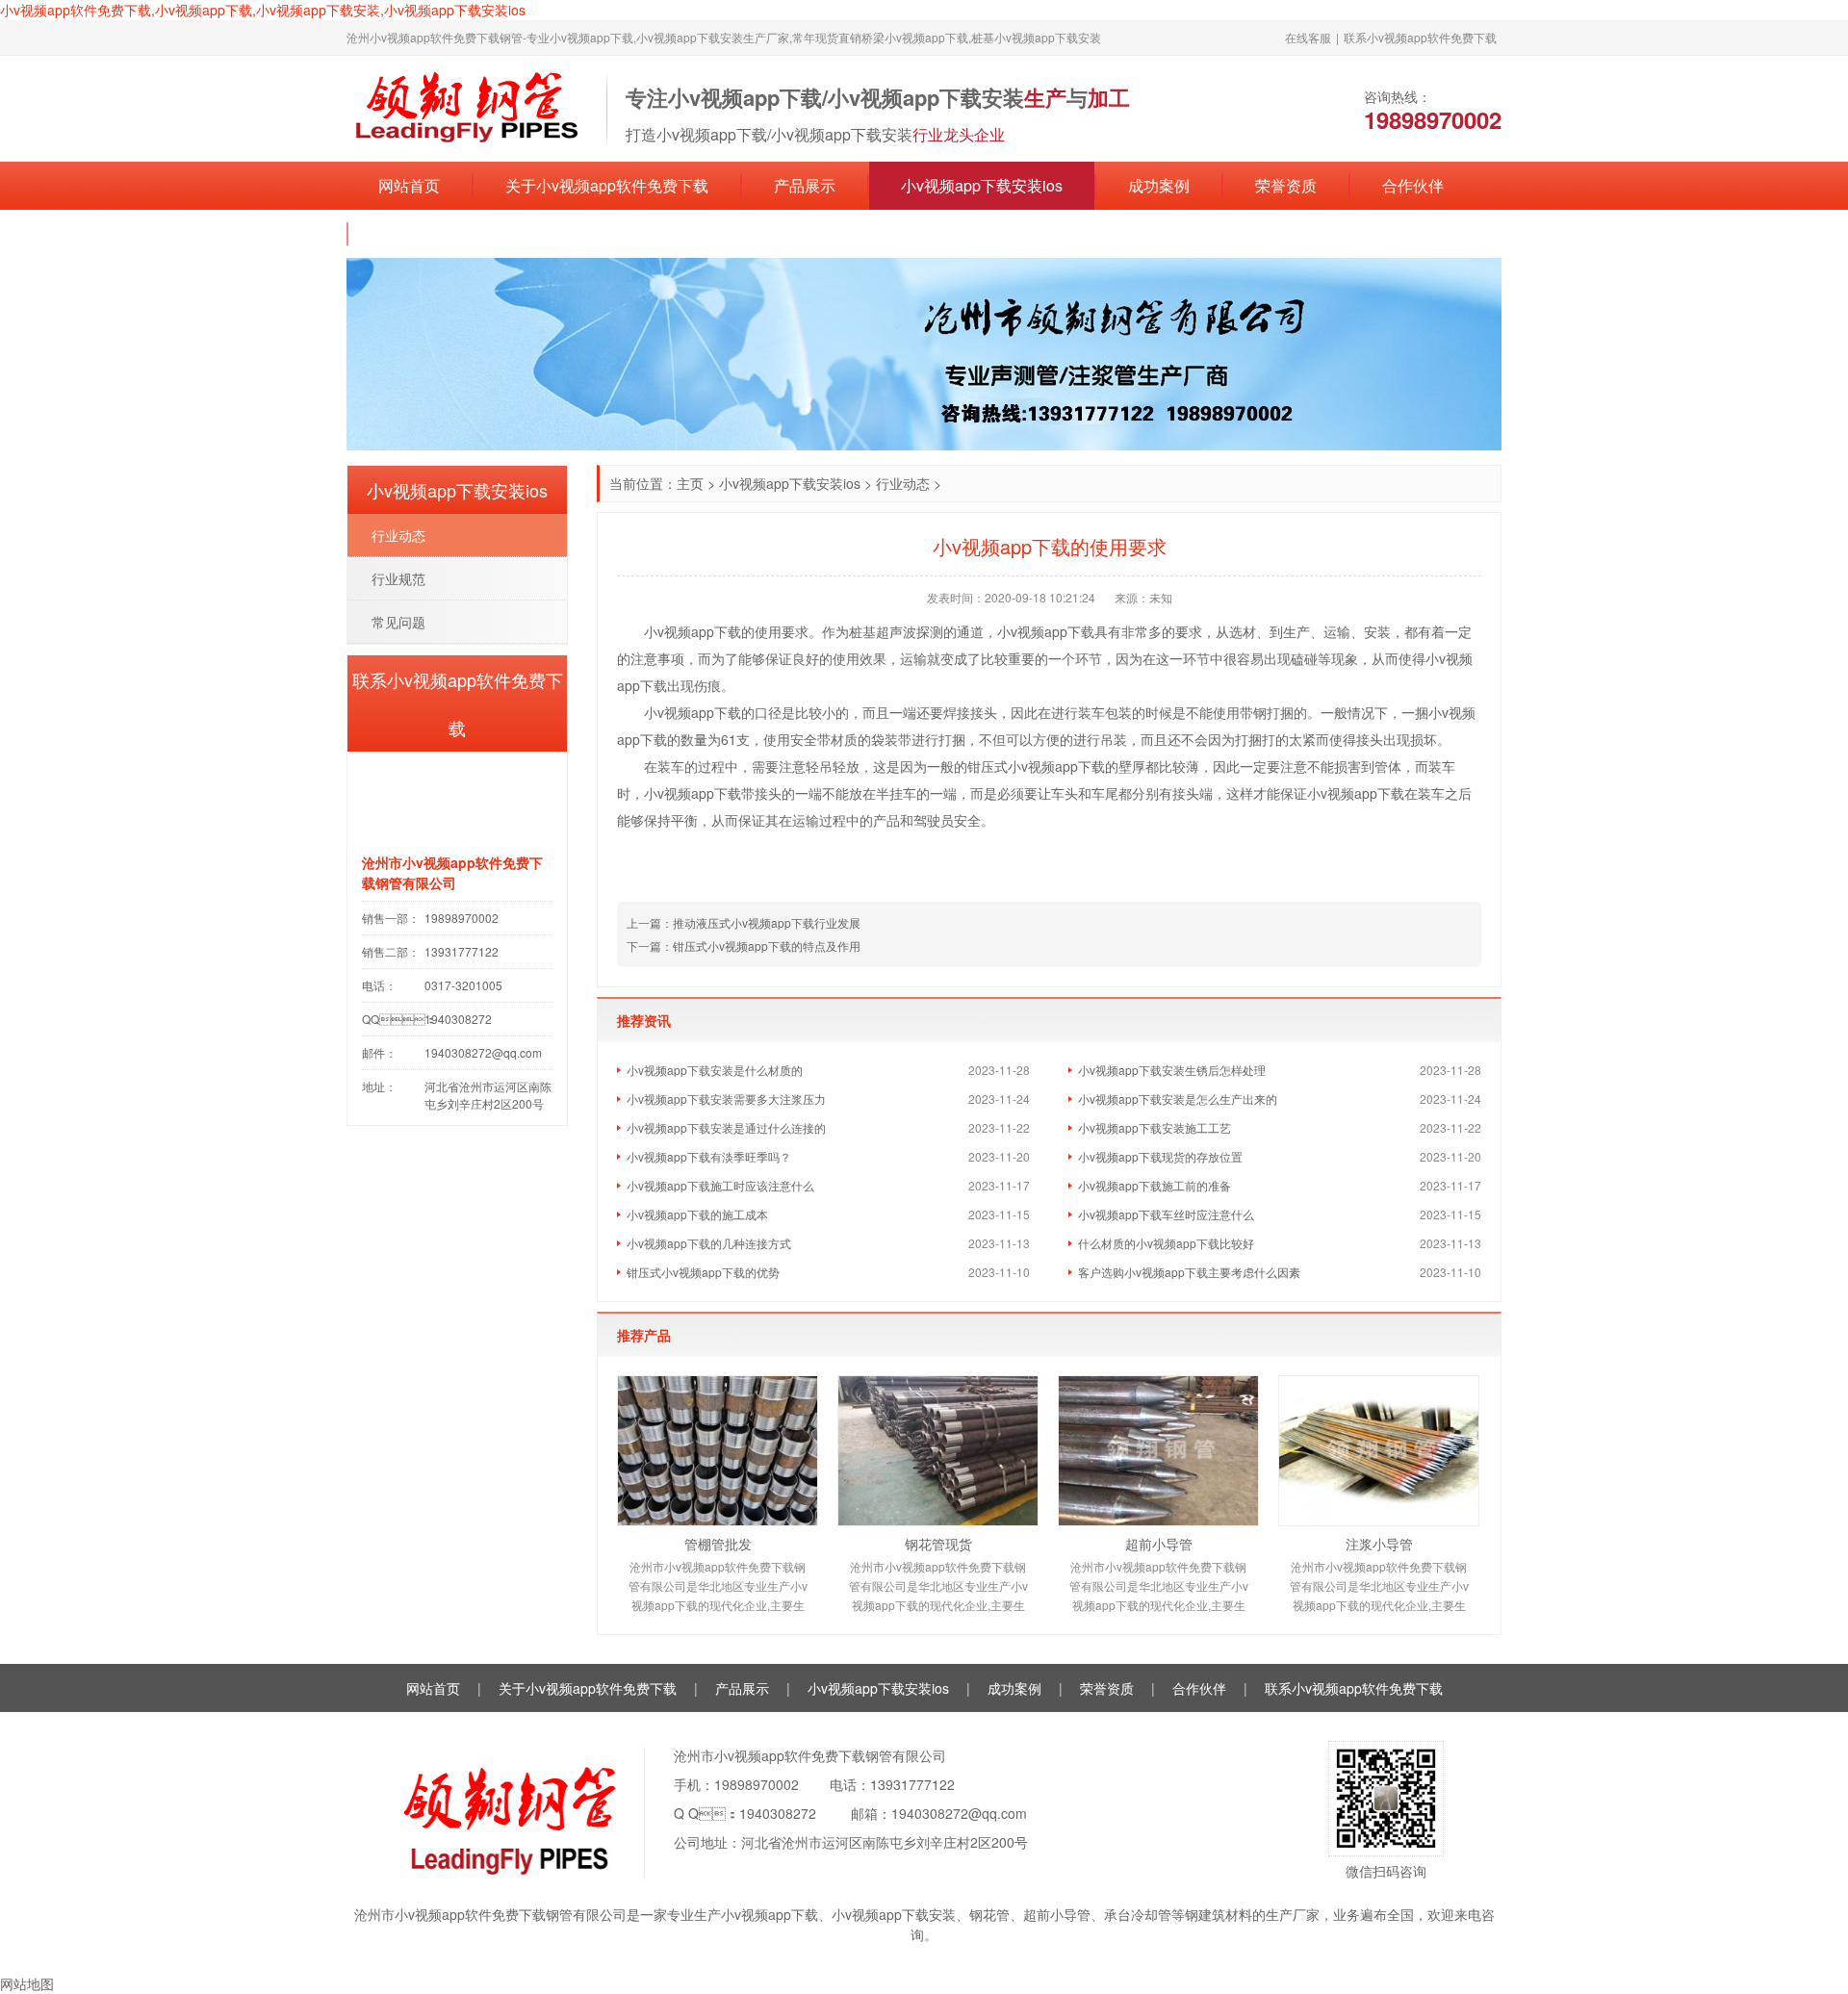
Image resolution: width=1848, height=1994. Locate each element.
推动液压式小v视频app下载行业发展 (767, 922)
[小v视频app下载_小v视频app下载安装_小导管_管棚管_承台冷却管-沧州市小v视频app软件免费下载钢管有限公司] (467, 107)
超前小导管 (1159, 1544)
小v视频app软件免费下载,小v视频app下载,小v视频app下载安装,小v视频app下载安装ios (263, 10)
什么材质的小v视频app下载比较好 (1166, 1243)
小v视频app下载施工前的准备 (1155, 1185)
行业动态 (903, 483)
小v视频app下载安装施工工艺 (1155, 1127)
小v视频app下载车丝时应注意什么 (1166, 1214)
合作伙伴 (1413, 185)
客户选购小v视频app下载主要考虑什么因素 (1189, 1272)
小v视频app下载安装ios (982, 185)
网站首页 (409, 185)
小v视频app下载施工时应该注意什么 (720, 1185)
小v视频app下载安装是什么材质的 (715, 1070)
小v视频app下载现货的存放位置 (1160, 1156)
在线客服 (1308, 37)
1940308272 (778, 1813)
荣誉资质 (1286, 185)
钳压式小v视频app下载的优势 (703, 1272)
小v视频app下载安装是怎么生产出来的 (1178, 1099)
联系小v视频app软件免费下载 (1420, 37)
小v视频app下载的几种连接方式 (709, 1243)
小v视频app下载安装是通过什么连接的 (726, 1127)
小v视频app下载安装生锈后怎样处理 (1172, 1070)
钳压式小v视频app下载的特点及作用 (767, 946)
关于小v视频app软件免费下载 (607, 185)
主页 (690, 483)
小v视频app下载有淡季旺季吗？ (709, 1156)
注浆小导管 (1379, 1544)
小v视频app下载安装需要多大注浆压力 (726, 1099)
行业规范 (398, 578)
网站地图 (27, 1983)
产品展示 (805, 185)
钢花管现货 (938, 1544)
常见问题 (398, 622)
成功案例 (1159, 185)
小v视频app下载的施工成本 (697, 1214)
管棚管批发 (718, 1544)
